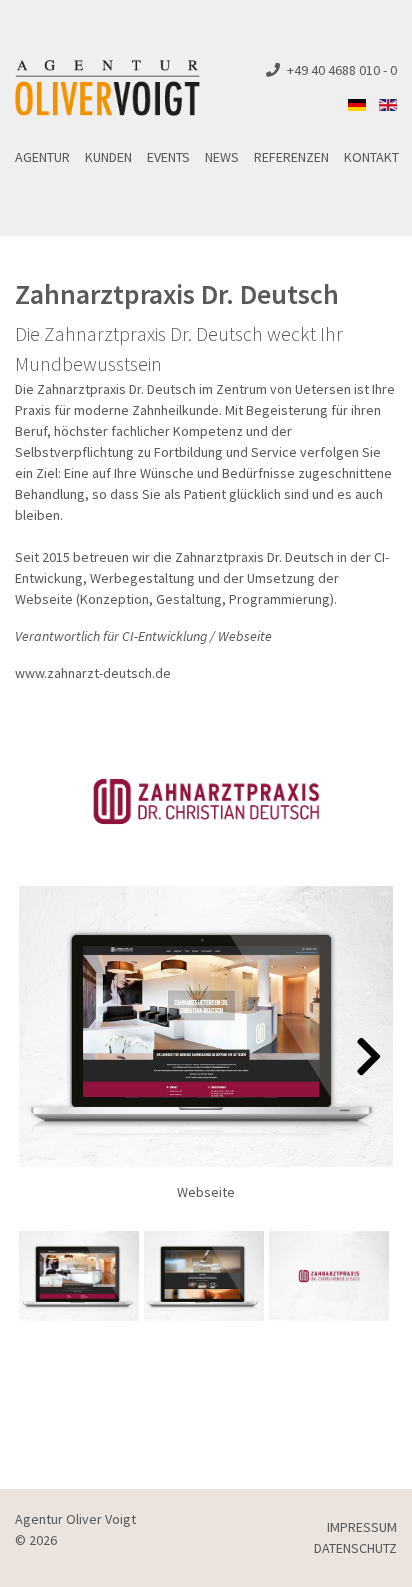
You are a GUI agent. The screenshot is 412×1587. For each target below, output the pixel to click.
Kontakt (371, 157)
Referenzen (291, 157)
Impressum (362, 1527)
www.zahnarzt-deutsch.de (93, 673)
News (222, 157)
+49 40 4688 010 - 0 (342, 70)
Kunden (108, 157)
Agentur (42, 157)
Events (168, 157)
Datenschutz (355, 1548)
